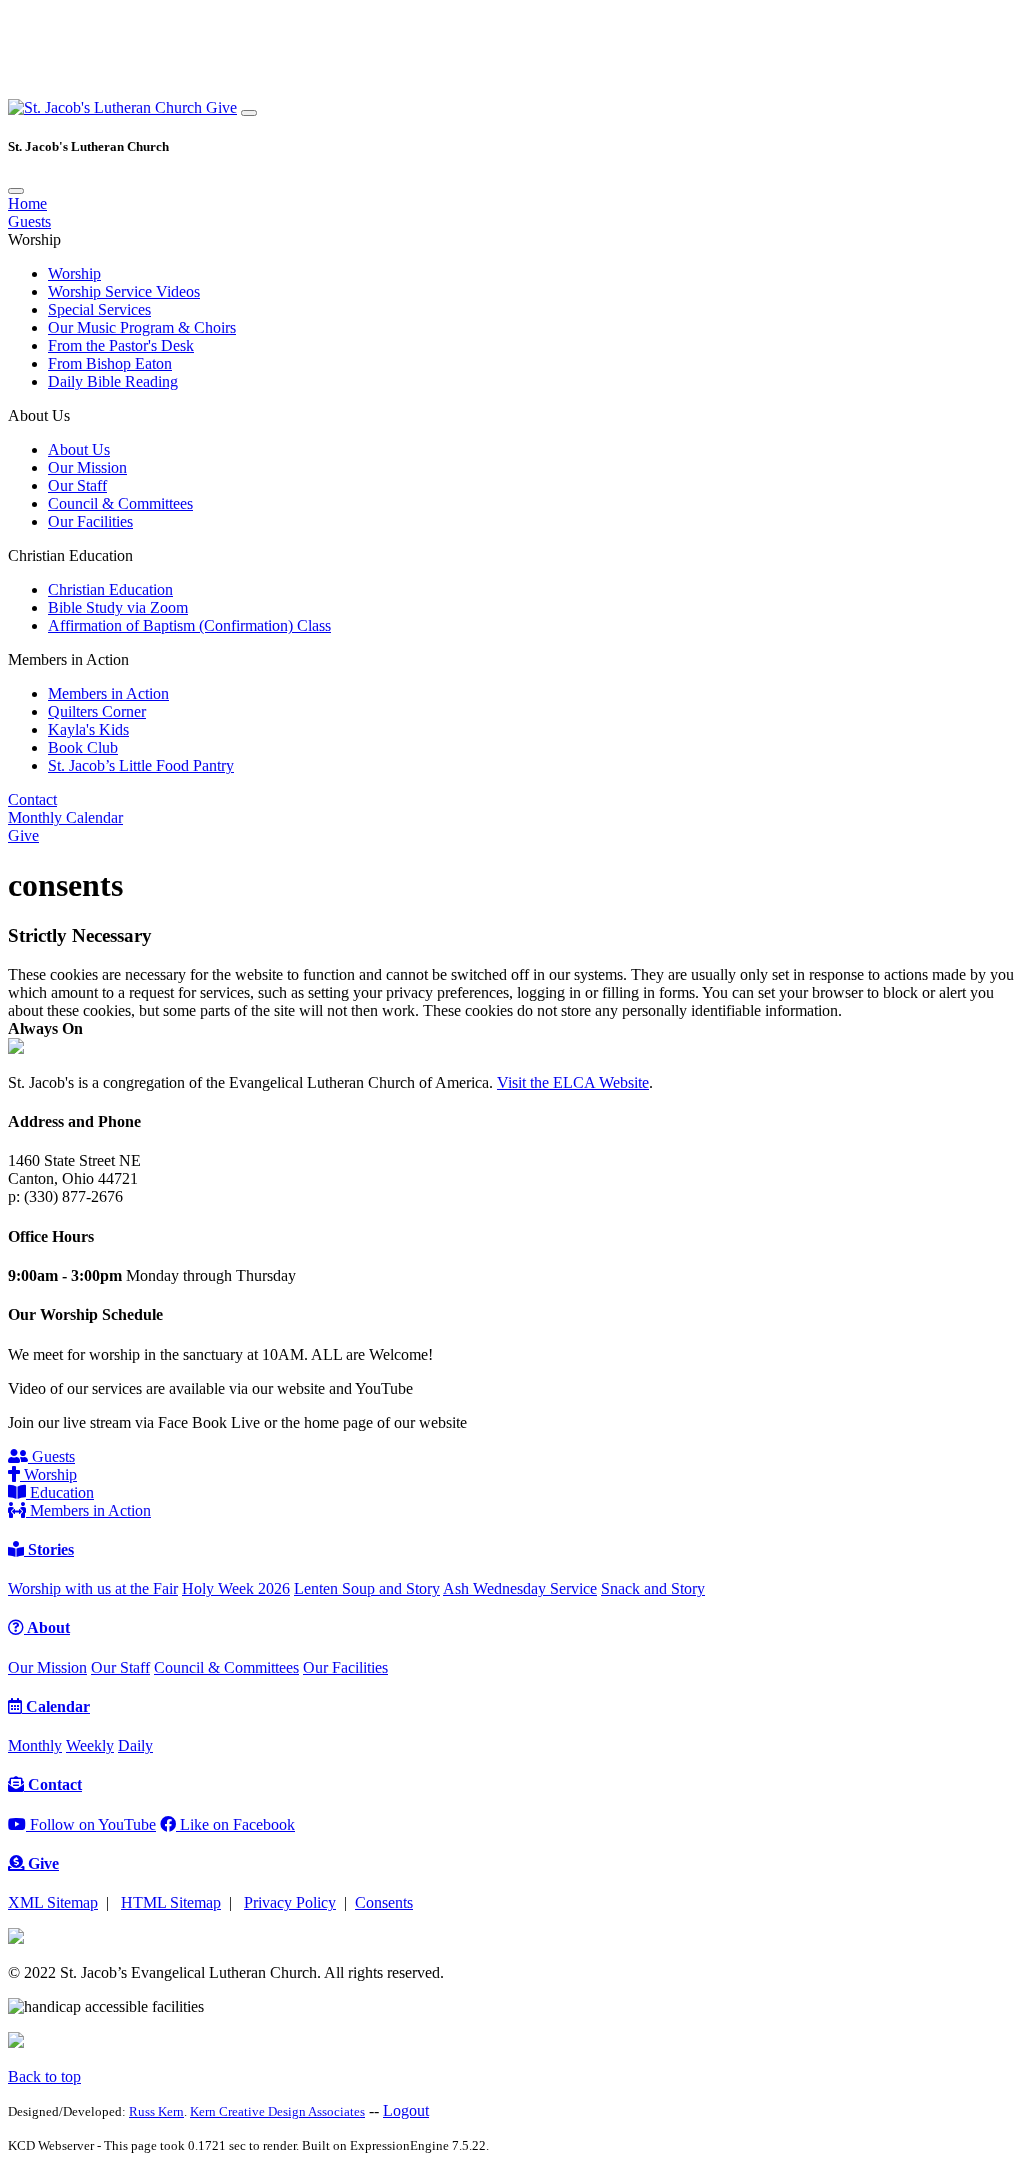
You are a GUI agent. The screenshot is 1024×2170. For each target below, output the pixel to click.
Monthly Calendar (65, 817)
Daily (135, 1745)
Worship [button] (34, 239)
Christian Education (110, 589)
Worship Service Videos (124, 291)
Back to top (44, 2076)
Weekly (90, 1745)
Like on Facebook (235, 1824)
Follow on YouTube (91, 1824)
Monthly (35, 1745)
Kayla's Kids (88, 729)
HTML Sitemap (171, 1902)
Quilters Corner (97, 711)
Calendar (56, 1706)
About (47, 1627)
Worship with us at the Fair (93, 1588)
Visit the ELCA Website (573, 1082)
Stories (49, 1549)
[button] (107, 107)
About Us (79, 449)
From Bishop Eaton (110, 363)
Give (221, 107)
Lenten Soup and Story (367, 1588)
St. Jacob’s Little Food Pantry (141, 765)
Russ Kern (156, 2111)
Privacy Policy (290, 1902)
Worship (74, 273)
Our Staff (77, 485)
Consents (384, 1902)
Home (27, 203)
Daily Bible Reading (113, 381)
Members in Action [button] (68, 659)
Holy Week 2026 (236, 1588)
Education (60, 1492)
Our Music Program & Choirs (142, 327)
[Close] (16, 191)
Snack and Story (653, 1588)
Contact (32, 799)
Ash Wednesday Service (520, 1588)
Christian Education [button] (70, 555)
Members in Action (108, 693)
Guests (29, 221)
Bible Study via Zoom (118, 607)
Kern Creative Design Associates (277, 2111)
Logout (406, 2110)
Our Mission (87, 467)
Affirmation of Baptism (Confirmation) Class (189, 625)
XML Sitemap (53, 1902)
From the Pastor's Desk (121, 345)
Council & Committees (120, 503)
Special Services (99, 309)
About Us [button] (39, 415)
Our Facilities (90, 521)
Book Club (83, 747)
